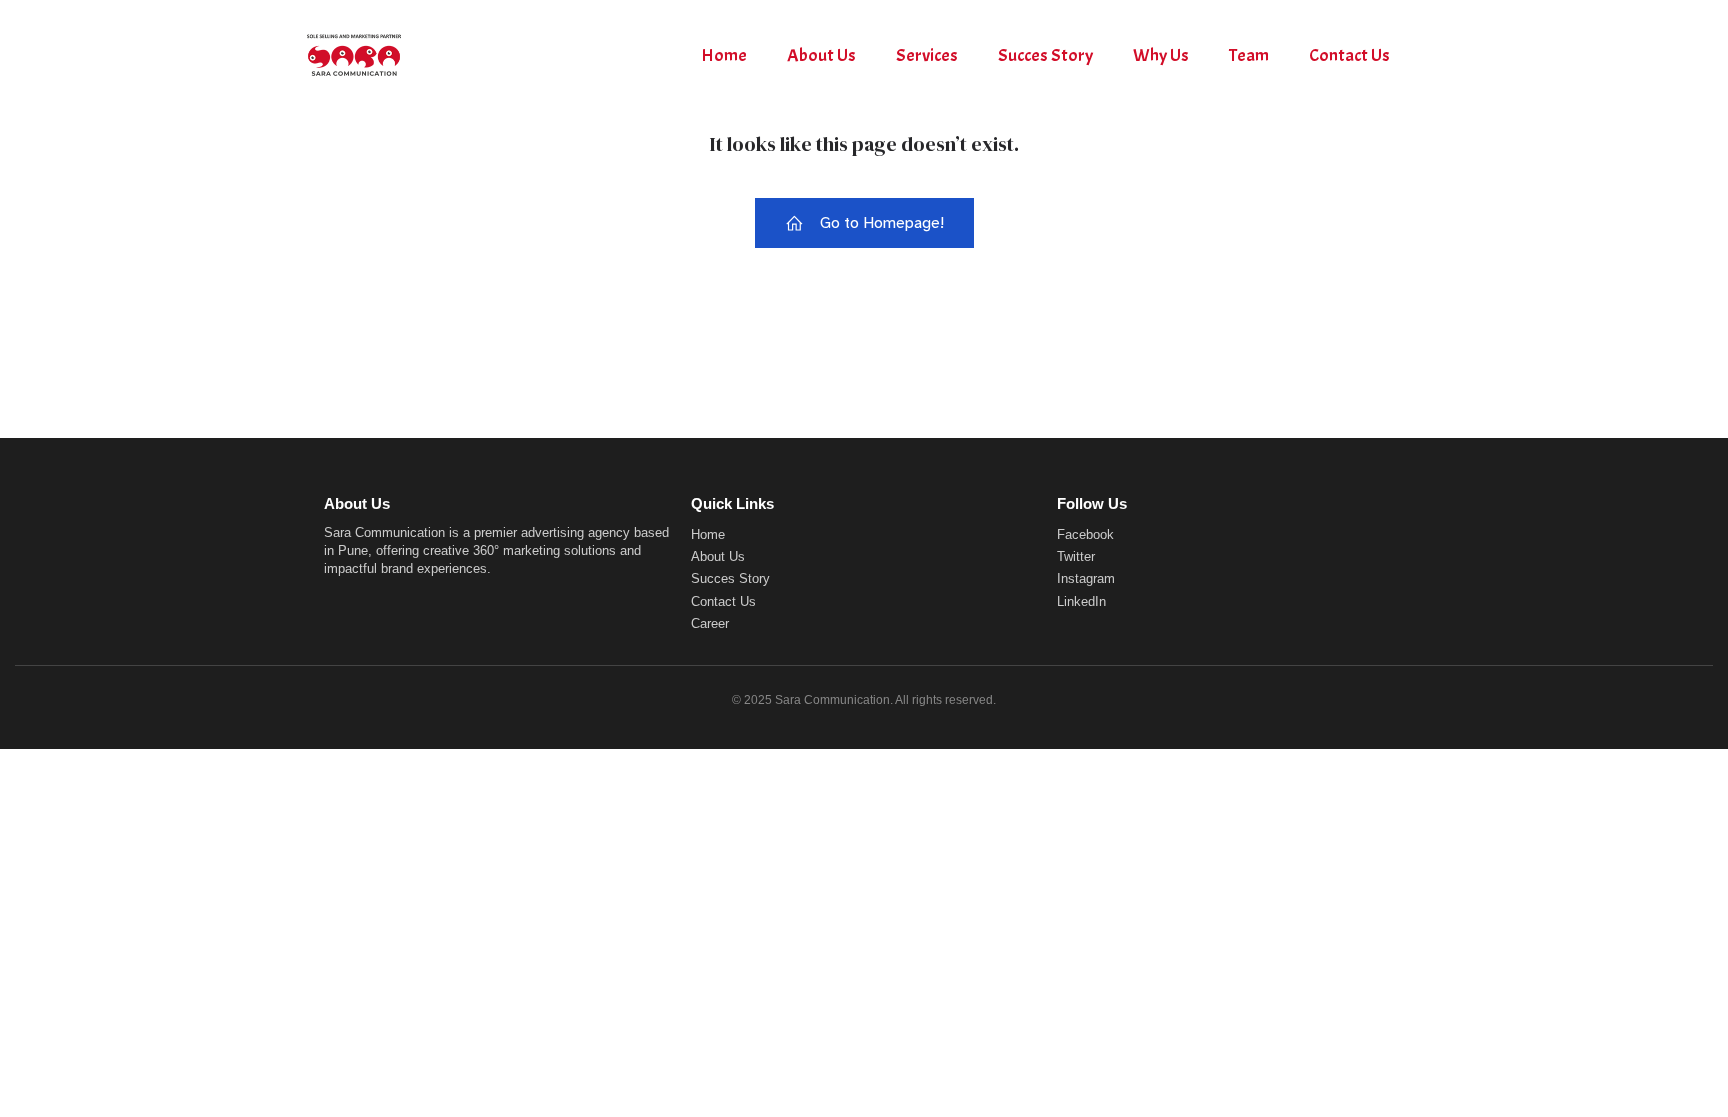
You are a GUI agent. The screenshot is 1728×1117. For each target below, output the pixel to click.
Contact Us (1349, 55)
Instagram (1086, 578)
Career (710, 623)
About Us (821, 55)
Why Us (1161, 55)
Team (1249, 55)
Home (724, 55)
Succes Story (1045, 55)
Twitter (1076, 556)
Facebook (1085, 534)
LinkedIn (1081, 601)
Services (927, 55)
